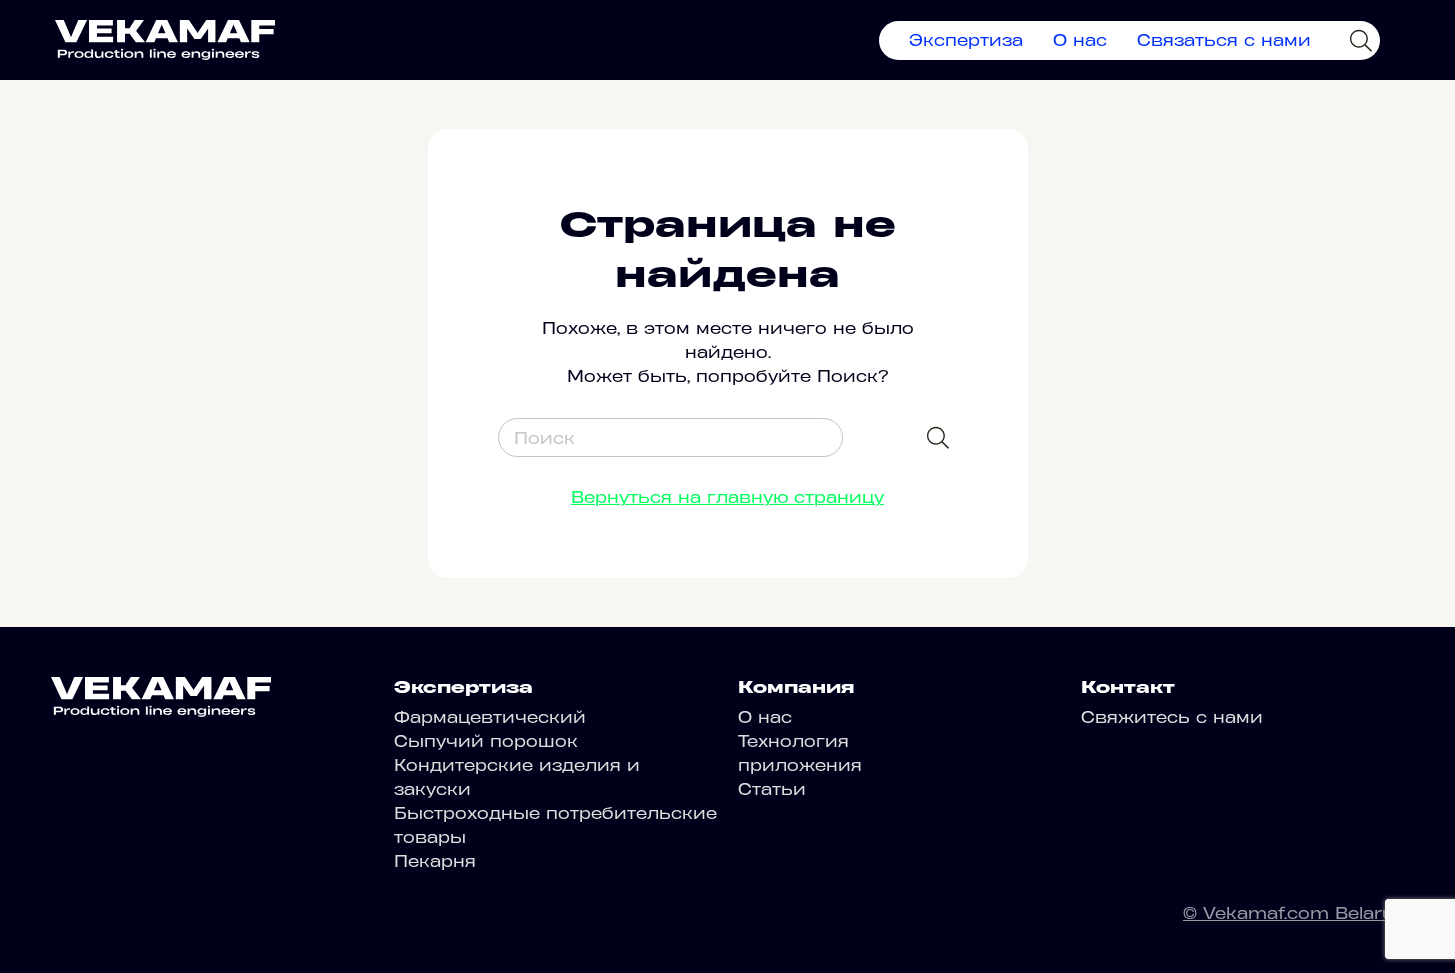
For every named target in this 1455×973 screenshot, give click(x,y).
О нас (1080, 40)
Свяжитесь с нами (1172, 717)
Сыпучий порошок (486, 741)
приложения (800, 765)
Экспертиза (966, 40)
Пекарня (435, 861)
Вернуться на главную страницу (727, 497)
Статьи (772, 789)
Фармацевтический (490, 717)
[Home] (165, 40)
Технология (793, 741)
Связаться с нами (1224, 40)
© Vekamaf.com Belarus (1293, 913)
